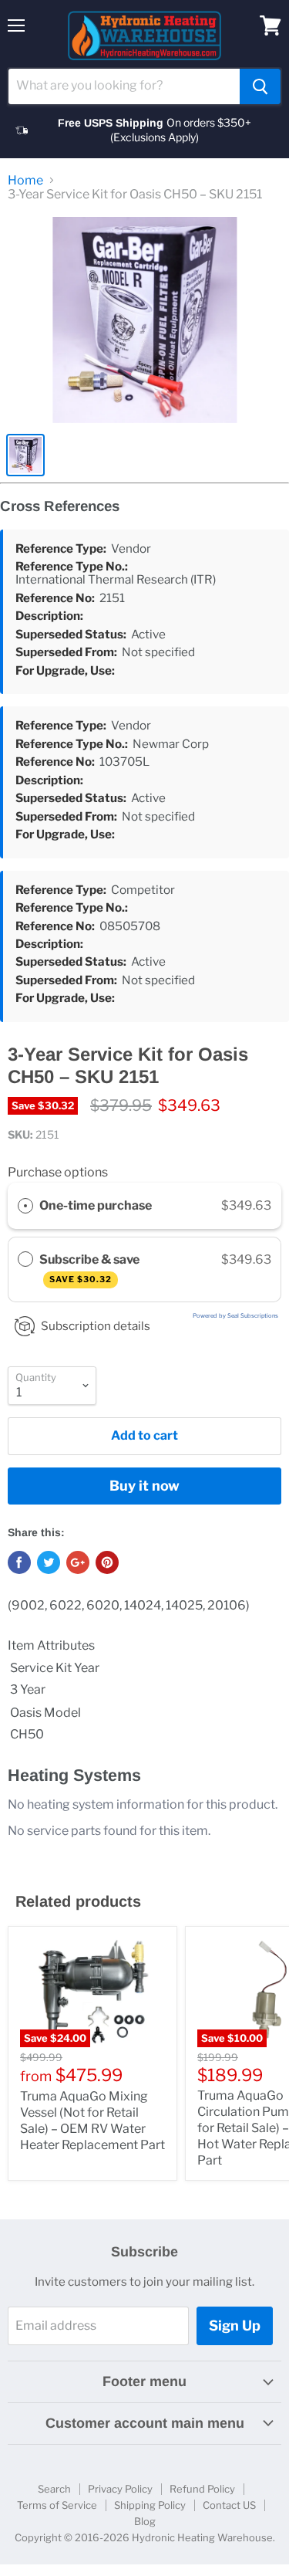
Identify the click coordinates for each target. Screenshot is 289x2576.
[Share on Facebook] (19, 1562)
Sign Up (235, 2326)
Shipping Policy (150, 2505)
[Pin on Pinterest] (107, 1562)
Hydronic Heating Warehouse (202, 2537)
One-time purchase (96, 1205)
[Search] (260, 86)
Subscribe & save (91, 1269)
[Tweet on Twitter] (49, 1562)
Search (54, 2489)
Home (25, 181)
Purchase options (58, 1172)
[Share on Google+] (78, 1562)
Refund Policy (202, 2489)
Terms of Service (57, 2505)
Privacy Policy (120, 2489)
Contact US (229, 2505)
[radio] (25, 1206)
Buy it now (144, 1486)
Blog (145, 2521)
